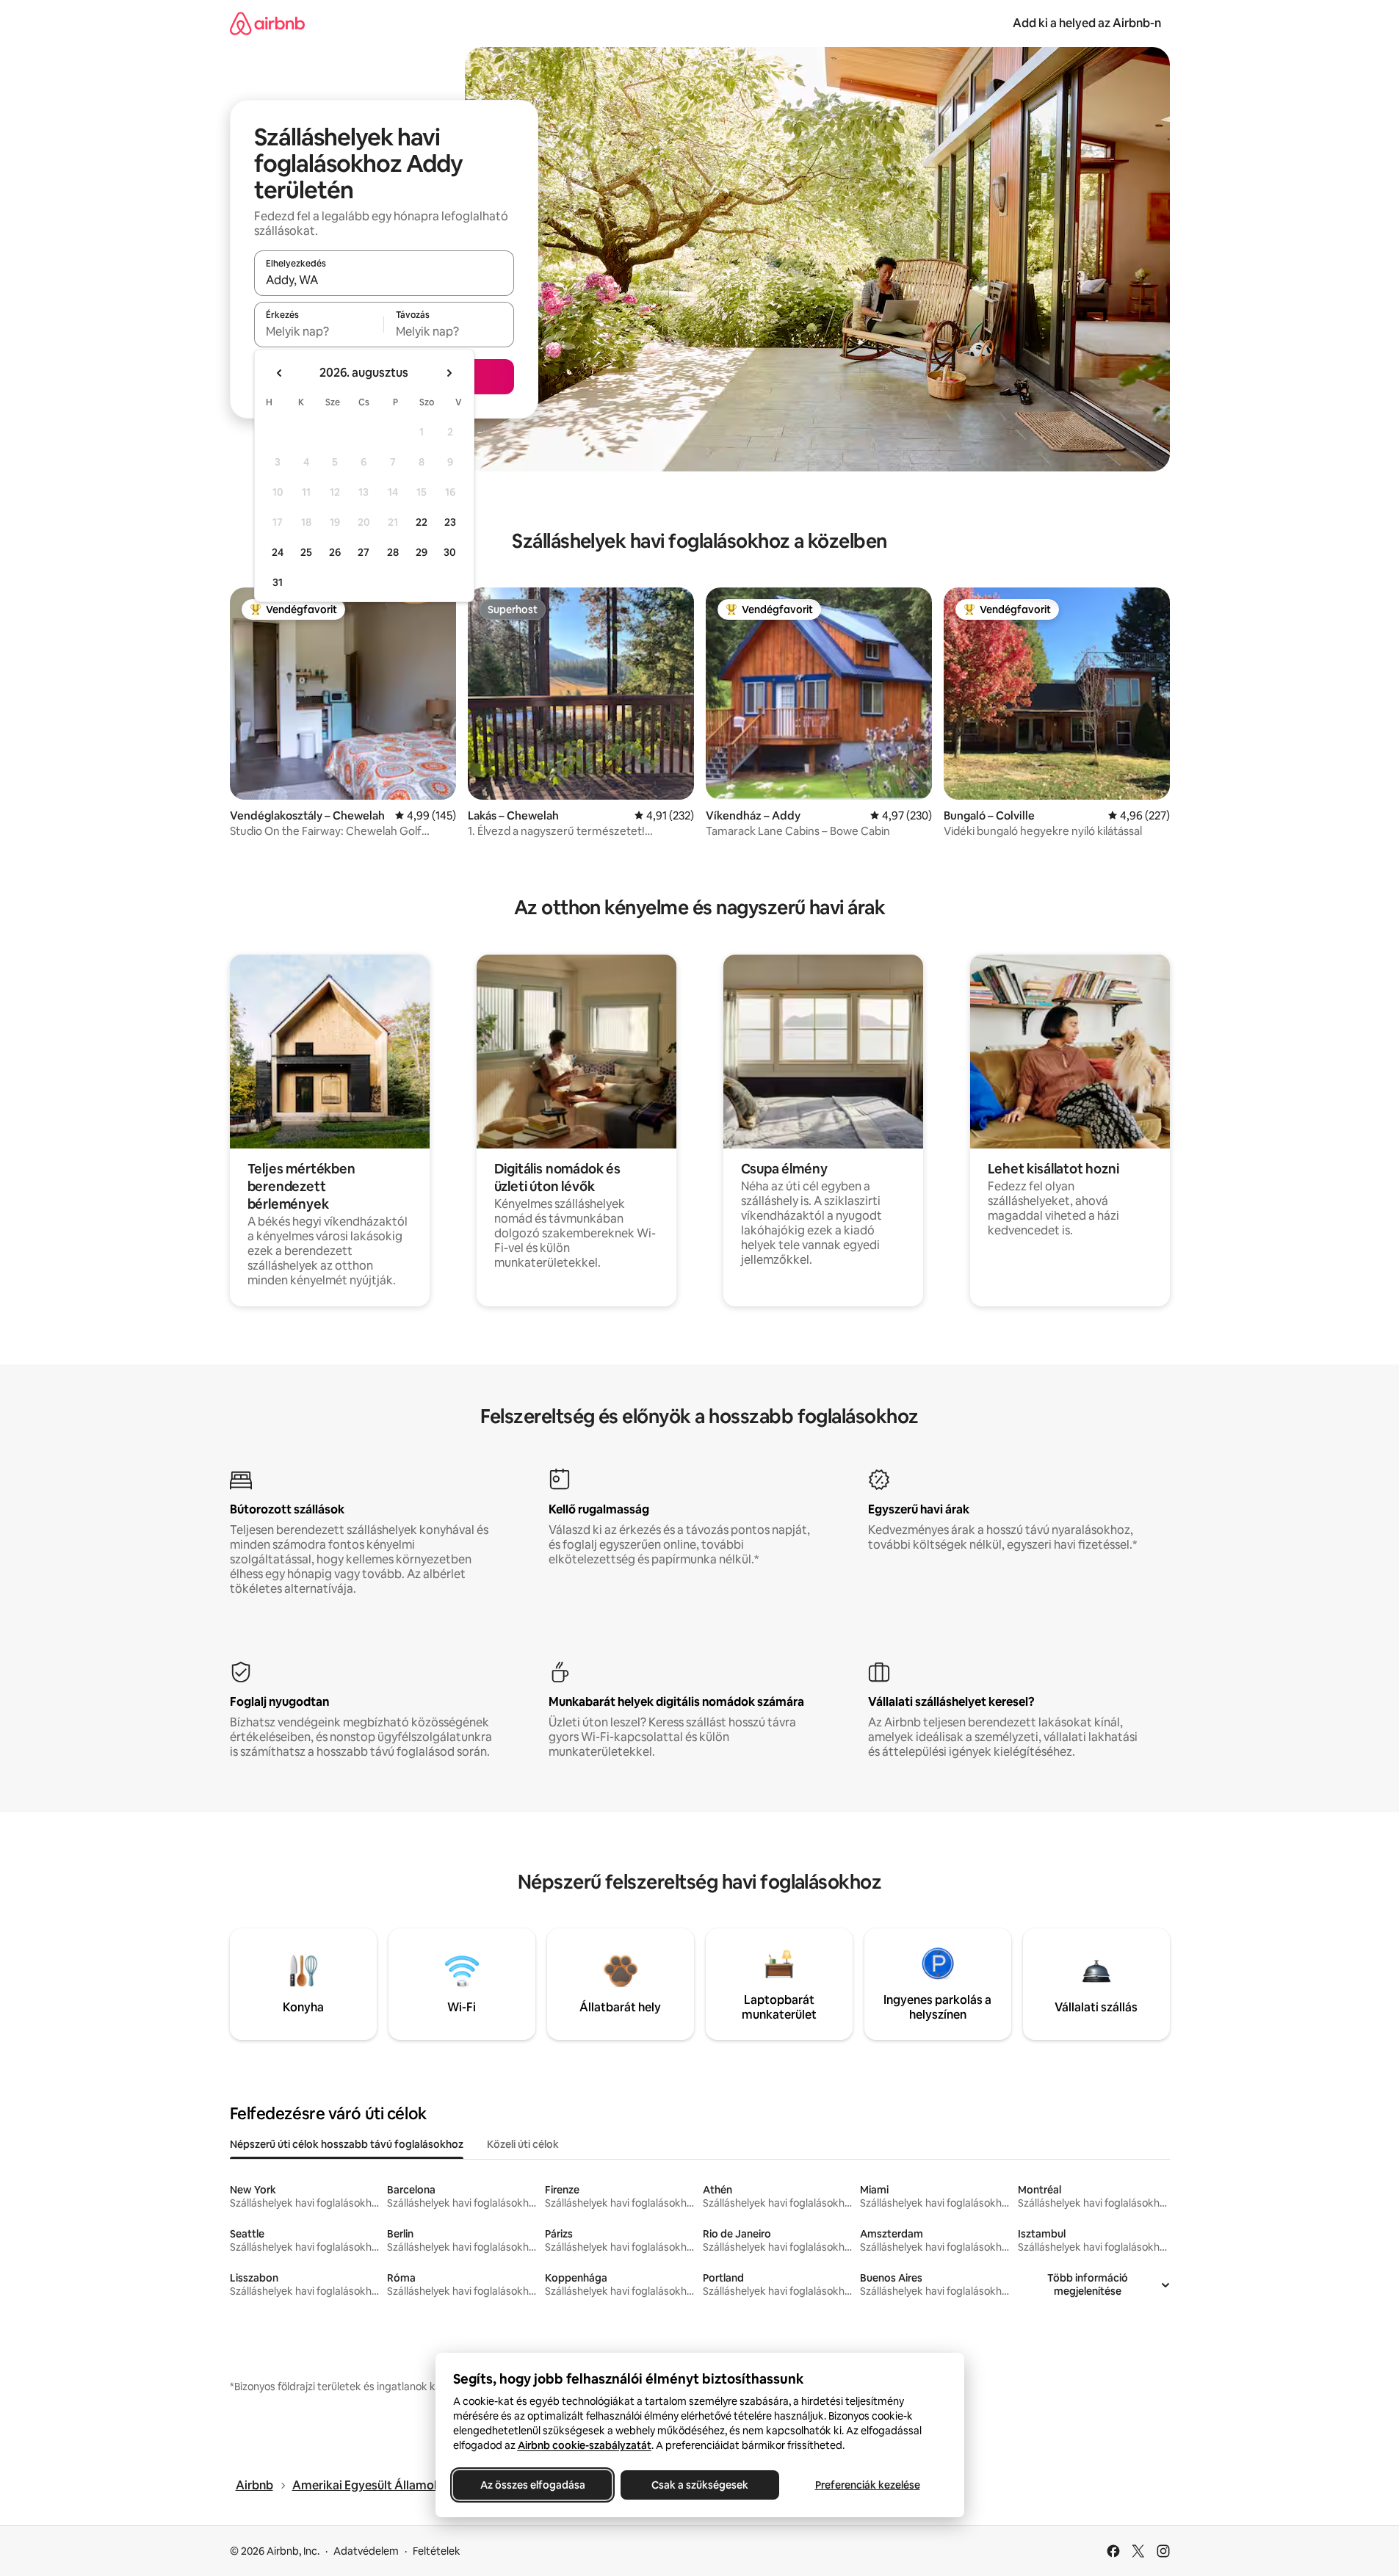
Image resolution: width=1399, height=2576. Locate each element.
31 (278, 582)
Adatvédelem (366, 2551)
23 (450, 522)
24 (278, 552)
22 (422, 522)
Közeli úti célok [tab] (523, 2144)
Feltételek (437, 2551)
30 (450, 552)
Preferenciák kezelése (867, 2485)
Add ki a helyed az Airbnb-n (1087, 23)
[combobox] (384, 280)
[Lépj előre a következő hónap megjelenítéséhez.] (449, 373)
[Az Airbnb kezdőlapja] (267, 23)
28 (393, 552)
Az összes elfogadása (532, 2485)
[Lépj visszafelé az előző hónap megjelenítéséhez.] (280, 373)
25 (306, 552)
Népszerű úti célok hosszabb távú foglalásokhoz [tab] (347, 2144)
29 (422, 552)
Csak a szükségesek (700, 2485)
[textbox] (319, 331)
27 (364, 552)
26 (335, 552)
